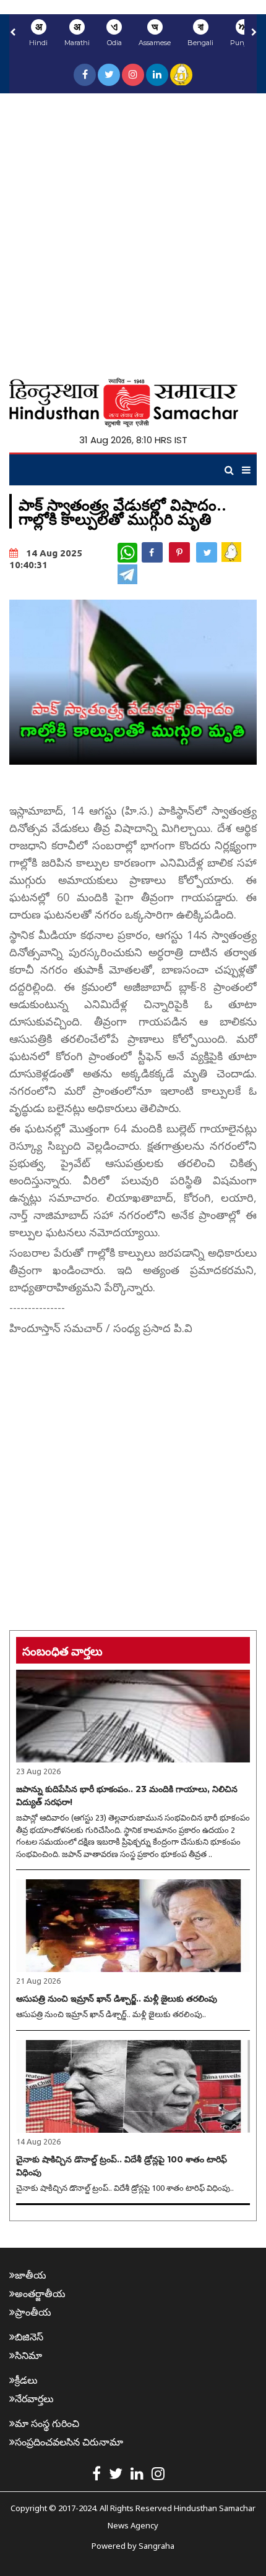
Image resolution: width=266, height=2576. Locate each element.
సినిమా (28, 2355)
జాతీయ (31, 2275)
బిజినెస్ (29, 2337)
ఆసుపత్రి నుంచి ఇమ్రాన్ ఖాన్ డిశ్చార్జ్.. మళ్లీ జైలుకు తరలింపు (117, 1999)
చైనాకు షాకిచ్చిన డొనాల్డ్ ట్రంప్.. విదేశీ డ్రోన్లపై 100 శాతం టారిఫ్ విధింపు (122, 2166)
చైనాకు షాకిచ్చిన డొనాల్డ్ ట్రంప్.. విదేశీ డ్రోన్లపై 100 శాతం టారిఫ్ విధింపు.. (125, 2188)
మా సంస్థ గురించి (47, 2423)
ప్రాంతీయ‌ (33, 2312)
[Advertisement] (133, 232)
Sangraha (157, 2546)
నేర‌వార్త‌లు (34, 2399)
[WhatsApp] (127, 553)
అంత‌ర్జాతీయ (40, 2293)
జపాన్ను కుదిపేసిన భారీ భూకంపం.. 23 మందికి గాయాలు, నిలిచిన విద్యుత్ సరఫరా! (127, 1796)
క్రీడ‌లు (26, 2380)
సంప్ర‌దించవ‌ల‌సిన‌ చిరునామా (69, 2442)
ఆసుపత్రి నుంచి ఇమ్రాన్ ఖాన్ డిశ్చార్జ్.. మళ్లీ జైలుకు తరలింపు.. (111, 2014)
